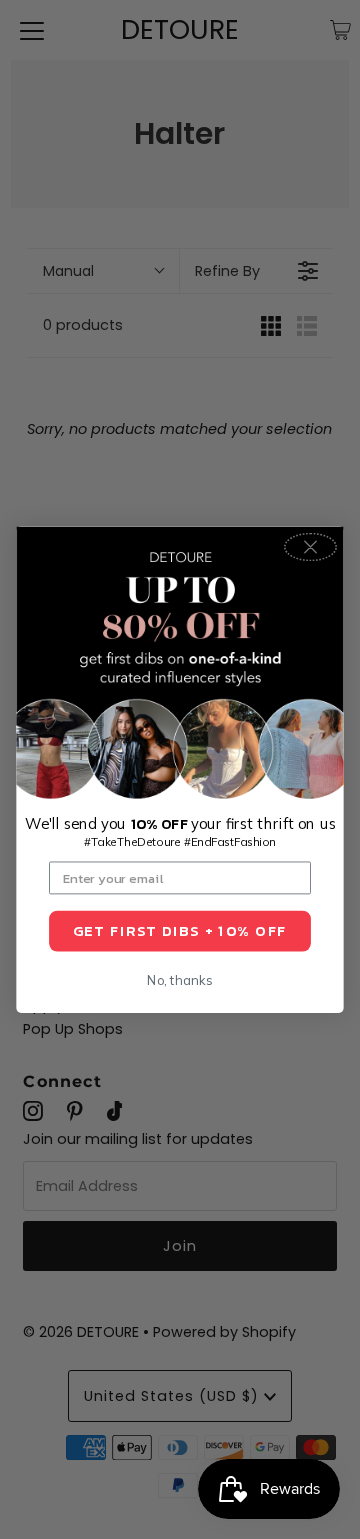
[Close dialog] (310, 547)
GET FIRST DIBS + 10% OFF (180, 931)
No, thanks (179, 980)
